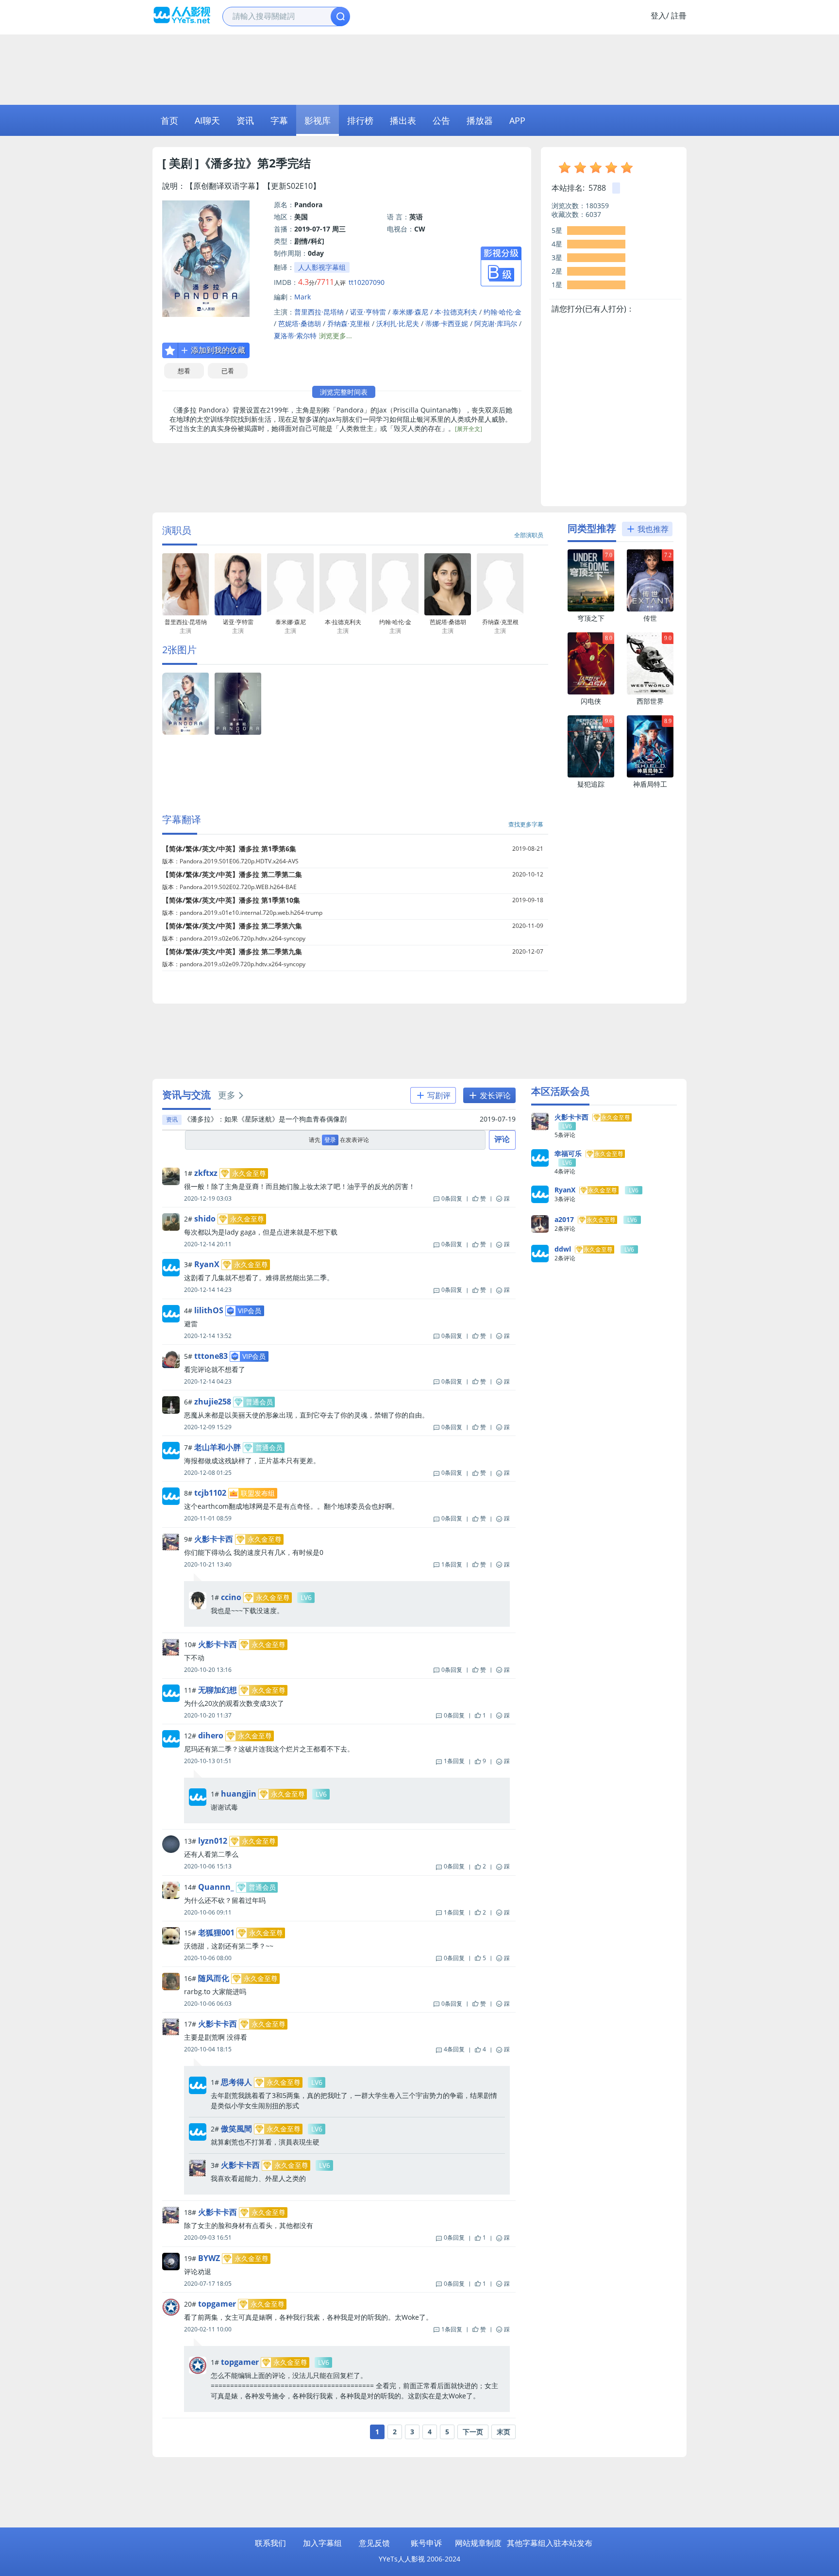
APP (517, 120)
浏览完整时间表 (344, 392)
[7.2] (650, 609)
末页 (503, 2432)
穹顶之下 (591, 618)
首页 (169, 120)
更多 (227, 1095)
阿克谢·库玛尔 (496, 323)
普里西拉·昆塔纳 (319, 312)
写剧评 (438, 1095)
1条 (452, 1564)
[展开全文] (469, 429)
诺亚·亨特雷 (368, 312)
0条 (452, 1198)
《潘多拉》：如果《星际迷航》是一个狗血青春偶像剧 (265, 1119)
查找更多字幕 (526, 824)
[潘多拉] (185, 733)
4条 (454, 2049)
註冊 (679, 16)
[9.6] (591, 775)
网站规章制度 (478, 2543)
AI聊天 (207, 120)
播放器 (480, 120)
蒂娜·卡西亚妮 (447, 323)
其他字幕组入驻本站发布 (550, 2543)
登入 (658, 16)
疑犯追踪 (591, 784)
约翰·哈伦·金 (503, 312)
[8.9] (650, 775)
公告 (441, 120)
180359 (597, 206)
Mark (302, 297)
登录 (330, 1140)
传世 (650, 618)
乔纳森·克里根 (349, 323)
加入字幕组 (322, 2543)
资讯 (245, 120)
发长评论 (494, 1095)
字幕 (279, 120)
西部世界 (650, 701)
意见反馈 (374, 2543)
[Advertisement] (419, 68)
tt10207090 (367, 282)
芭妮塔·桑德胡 (300, 323)
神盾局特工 (650, 784)
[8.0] (591, 692)
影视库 (318, 120)
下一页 (473, 2432)
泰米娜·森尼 (410, 312)
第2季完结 (284, 163)
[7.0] (591, 609)
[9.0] (650, 692)
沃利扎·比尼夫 (398, 323)
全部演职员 (529, 535)
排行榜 (360, 120)
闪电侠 (591, 701)
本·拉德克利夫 (456, 312)
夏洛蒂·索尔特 (295, 336)
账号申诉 (426, 2543)
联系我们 (270, 2543)
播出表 (403, 120)
